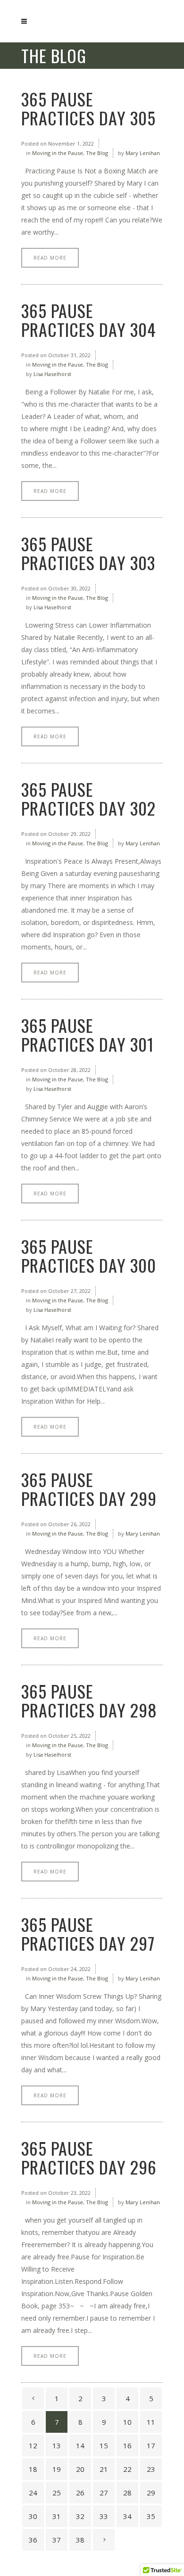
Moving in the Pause (58, 153)
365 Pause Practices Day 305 (88, 108)
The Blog (97, 153)
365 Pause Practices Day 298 (89, 1700)
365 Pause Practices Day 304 (89, 320)
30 (33, 2516)
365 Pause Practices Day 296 (89, 2157)
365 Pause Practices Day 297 (88, 1934)
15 (104, 2445)
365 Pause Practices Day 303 (88, 553)
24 (33, 2493)
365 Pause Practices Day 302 (88, 798)
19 (57, 2469)
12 (33, 2445)
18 (33, 2469)
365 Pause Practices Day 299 (89, 1489)
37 (57, 2540)
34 (127, 2516)
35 (151, 2516)
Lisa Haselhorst (52, 374)
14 (80, 2445)
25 (57, 2493)
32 (80, 2516)
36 (33, 2540)
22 (127, 2469)
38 (80, 2540)
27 (104, 2493)
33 (104, 2516)
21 (104, 2469)
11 (151, 2422)
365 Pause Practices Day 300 (89, 1255)
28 (127, 2493)
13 (57, 2445)
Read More (50, 258)
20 (80, 2469)
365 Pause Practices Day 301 (88, 1034)
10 (127, 2422)
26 (80, 2493)
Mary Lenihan (143, 153)
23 (151, 2469)
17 (151, 2445)
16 (127, 2445)
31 (57, 2516)
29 (151, 2493)
